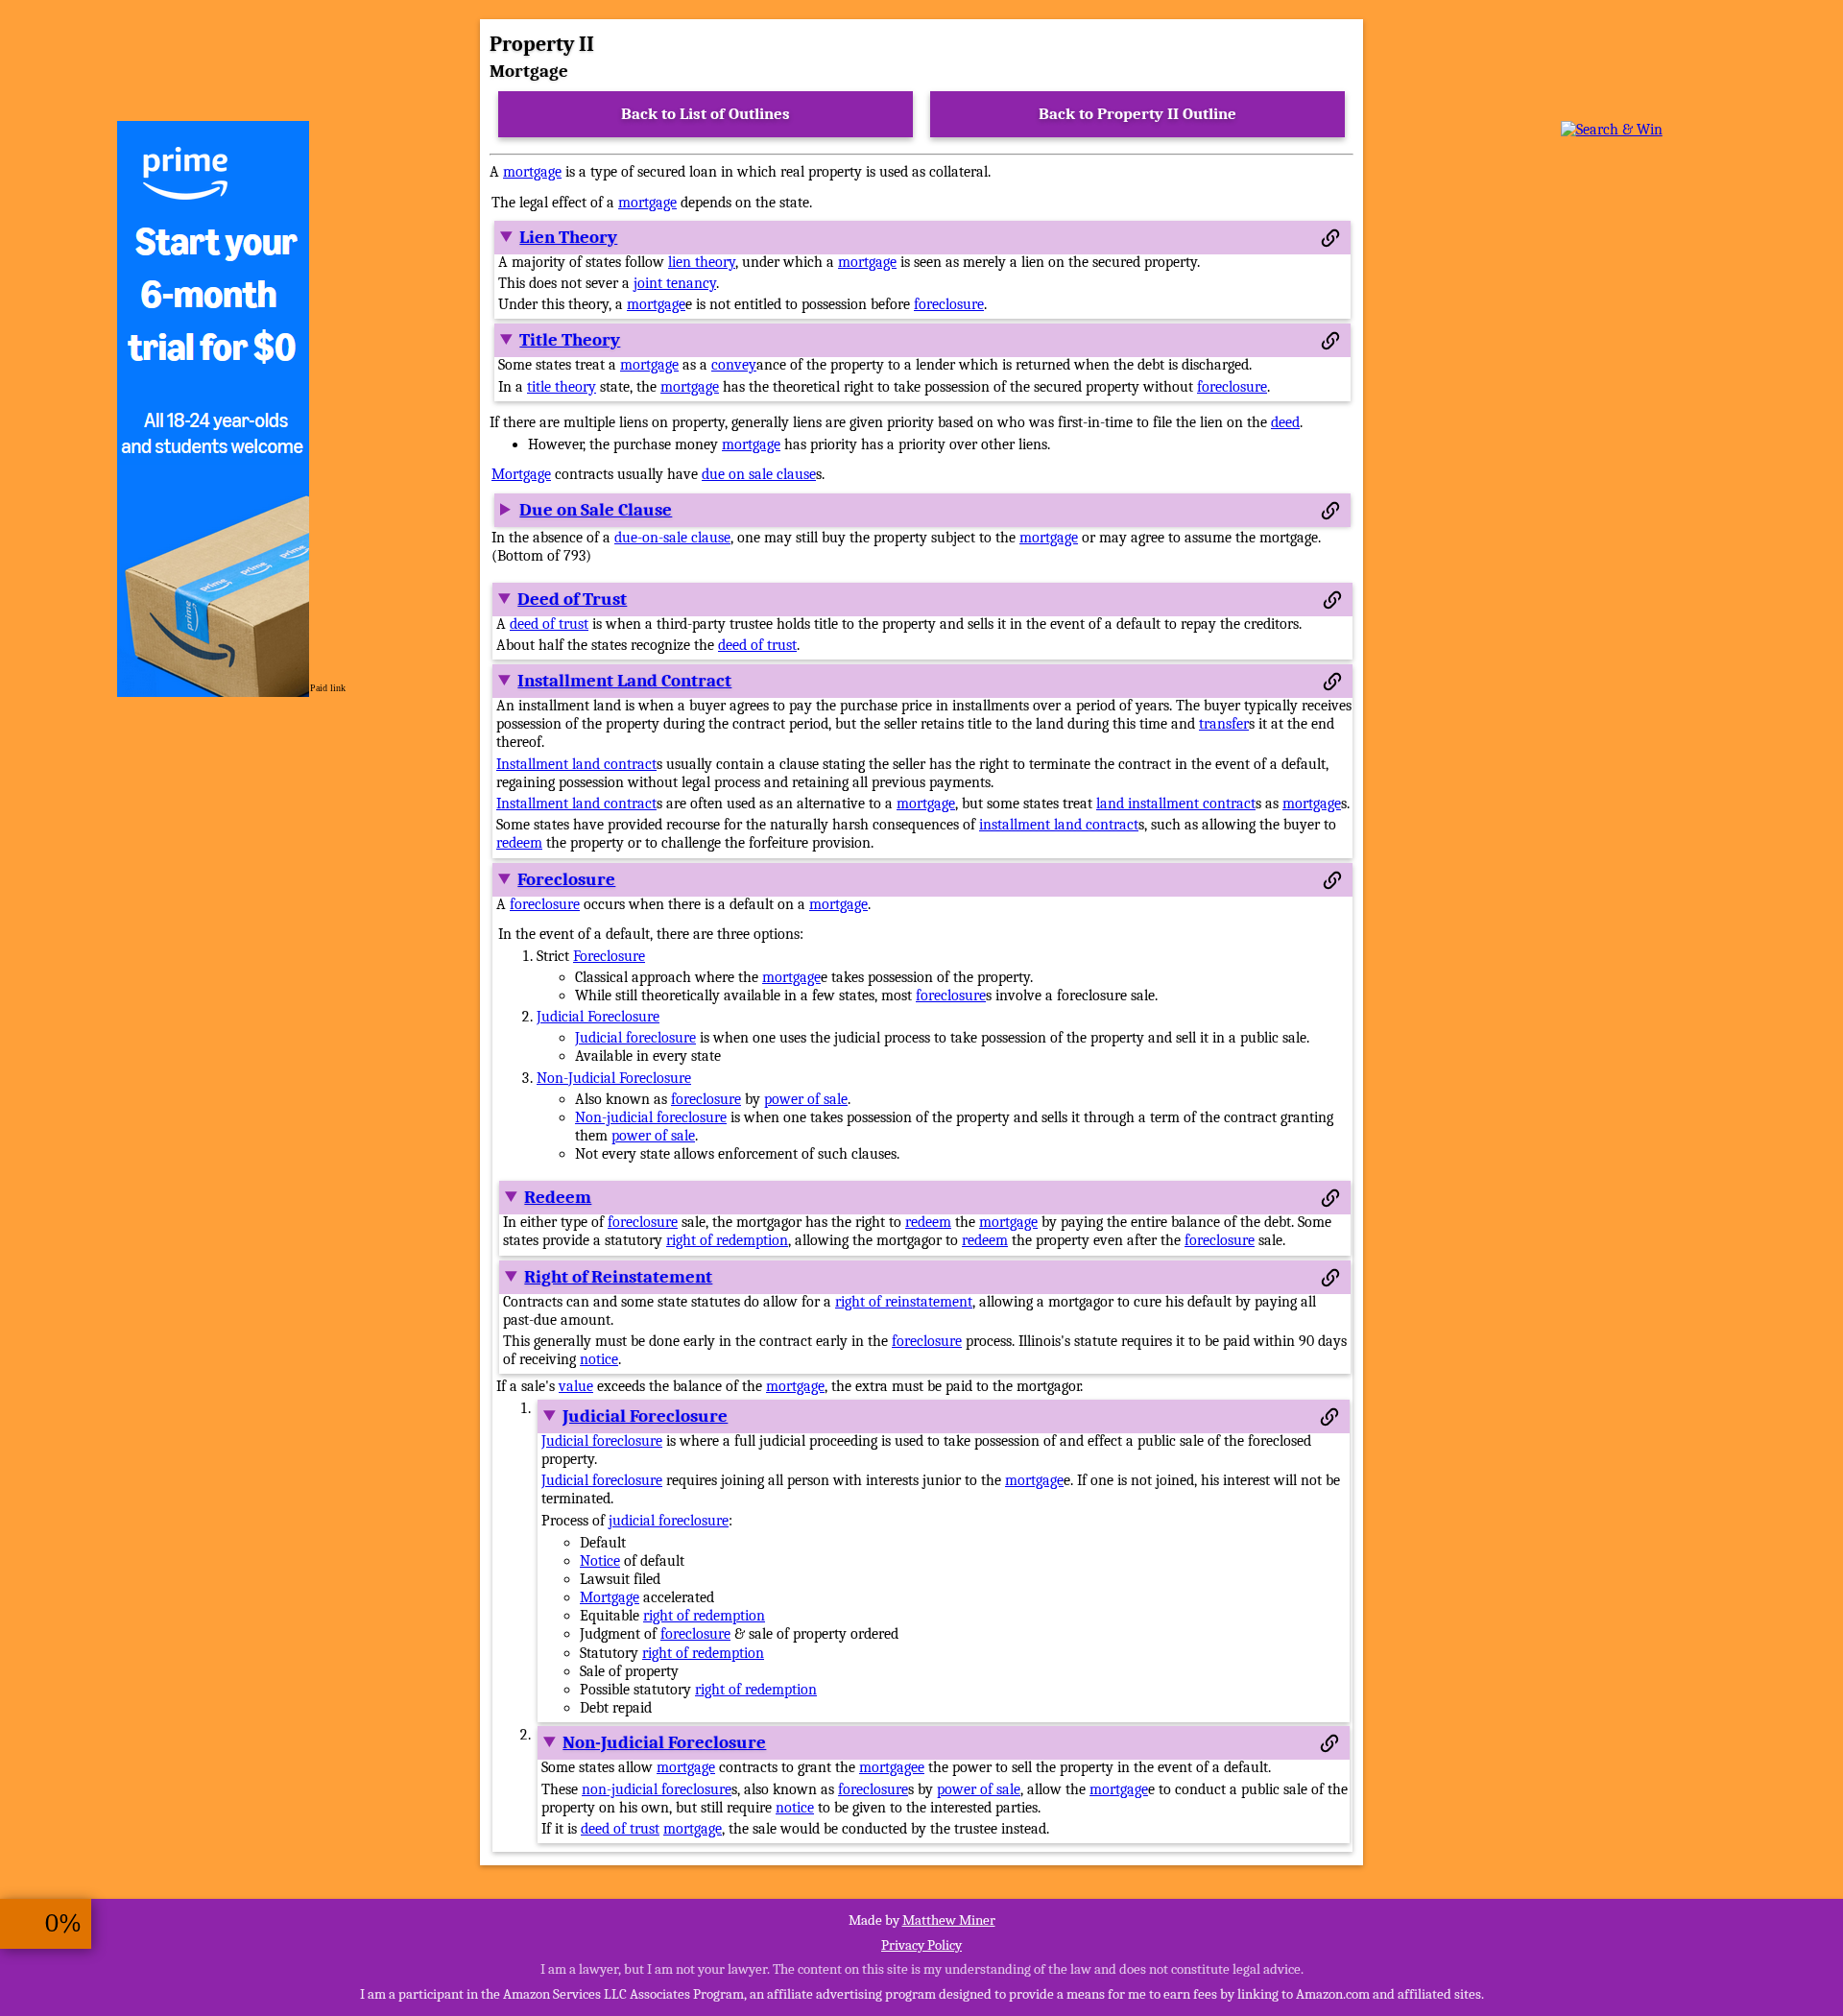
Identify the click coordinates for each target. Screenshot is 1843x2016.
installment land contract (1059, 825)
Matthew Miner (949, 1920)
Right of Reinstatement (618, 1277)
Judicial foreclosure (635, 1038)
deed (1285, 422)
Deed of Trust (572, 599)
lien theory (702, 262)
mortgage (532, 172)
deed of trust (549, 624)
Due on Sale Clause (596, 510)
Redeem (558, 1197)
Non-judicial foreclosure (651, 1117)
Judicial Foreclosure (598, 1017)
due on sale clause (759, 474)
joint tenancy (675, 283)
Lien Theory (568, 237)
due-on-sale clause (672, 538)
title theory (562, 387)
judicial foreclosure (669, 1521)
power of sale (806, 1099)
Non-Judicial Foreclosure (614, 1078)
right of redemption (727, 1240)
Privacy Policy (921, 1945)
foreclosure (949, 304)
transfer (1224, 724)
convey (734, 365)
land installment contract (1176, 804)
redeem (519, 843)
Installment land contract (576, 764)
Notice (600, 1561)
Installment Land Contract (624, 681)
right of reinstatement (904, 1302)
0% (63, 1923)
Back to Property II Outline (1137, 114)
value (576, 1386)
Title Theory (570, 340)
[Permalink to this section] (1330, 238)
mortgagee (892, 1767)
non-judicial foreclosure (657, 1789)
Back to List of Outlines (706, 114)
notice (599, 1359)
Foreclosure (566, 879)
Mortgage (521, 474)
